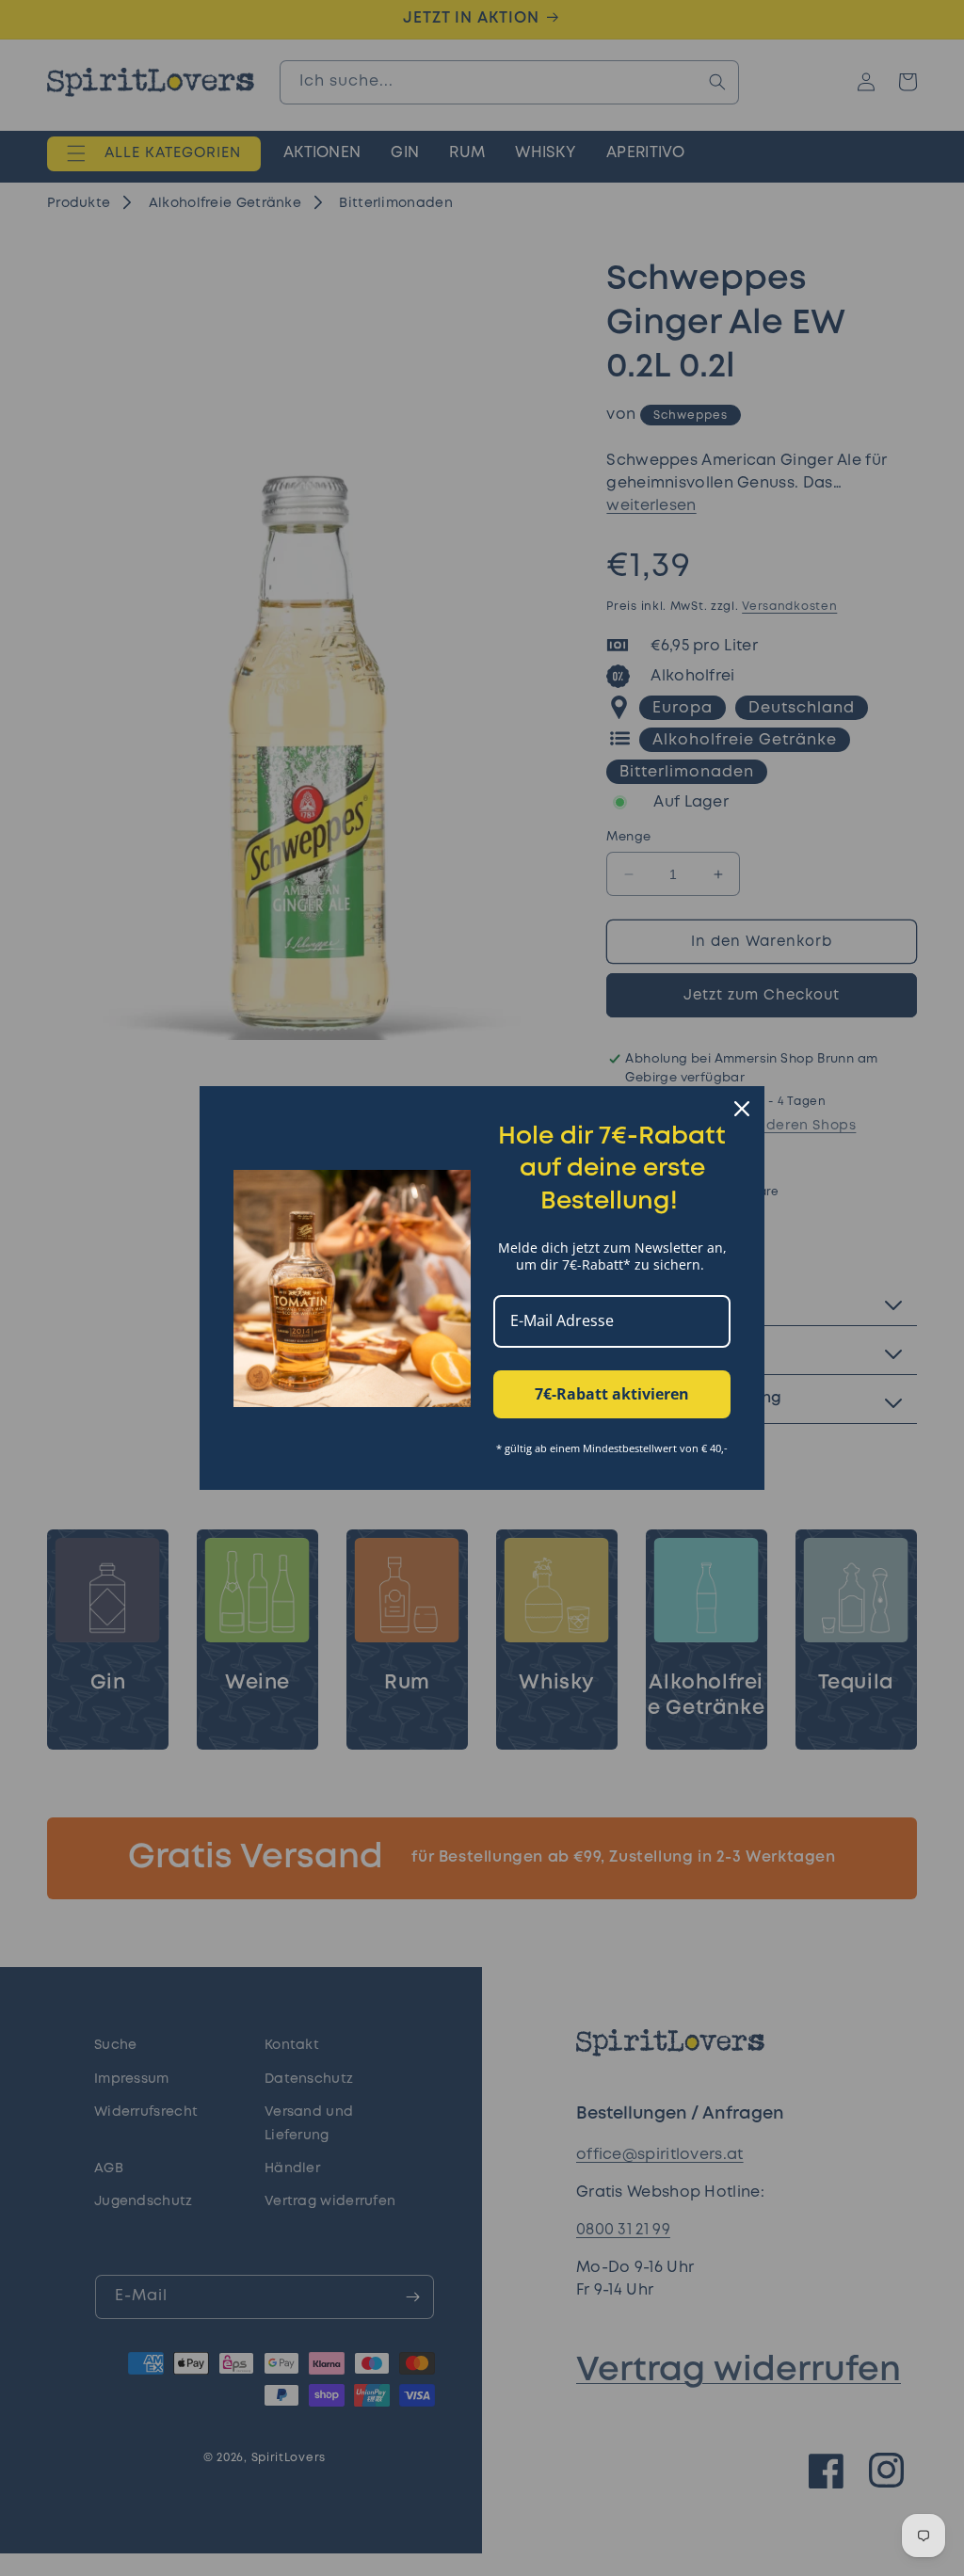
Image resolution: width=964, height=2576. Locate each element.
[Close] (742, 1109)
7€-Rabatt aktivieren (612, 1394)
